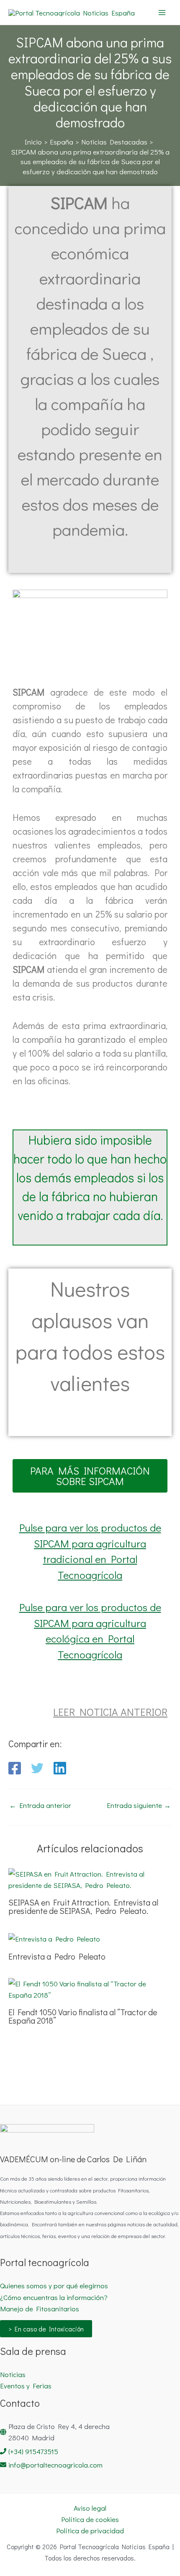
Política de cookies (90, 2519)
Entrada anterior (40, 1805)
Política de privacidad (90, 2531)
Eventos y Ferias (26, 2386)
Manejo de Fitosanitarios (40, 2309)
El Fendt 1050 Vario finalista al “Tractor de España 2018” (83, 2016)
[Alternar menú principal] (162, 13)
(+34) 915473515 (33, 2451)
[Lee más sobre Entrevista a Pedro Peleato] (54, 1938)
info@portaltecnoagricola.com (55, 2465)
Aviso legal (90, 2508)
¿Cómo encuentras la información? (54, 2297)
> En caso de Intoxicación (46, 2329)
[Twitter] (37, 1768)
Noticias (13, 2374)
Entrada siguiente (139, 1805)
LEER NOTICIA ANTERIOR (110, 1712)
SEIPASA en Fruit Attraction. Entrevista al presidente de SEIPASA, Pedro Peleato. (83, 1906)
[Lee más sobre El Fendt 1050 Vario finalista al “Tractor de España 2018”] (90, 1988)
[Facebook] (15, 1768)
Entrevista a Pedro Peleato (57, 1956)
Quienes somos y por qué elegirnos (54, 2286)
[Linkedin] (60, 1768)
